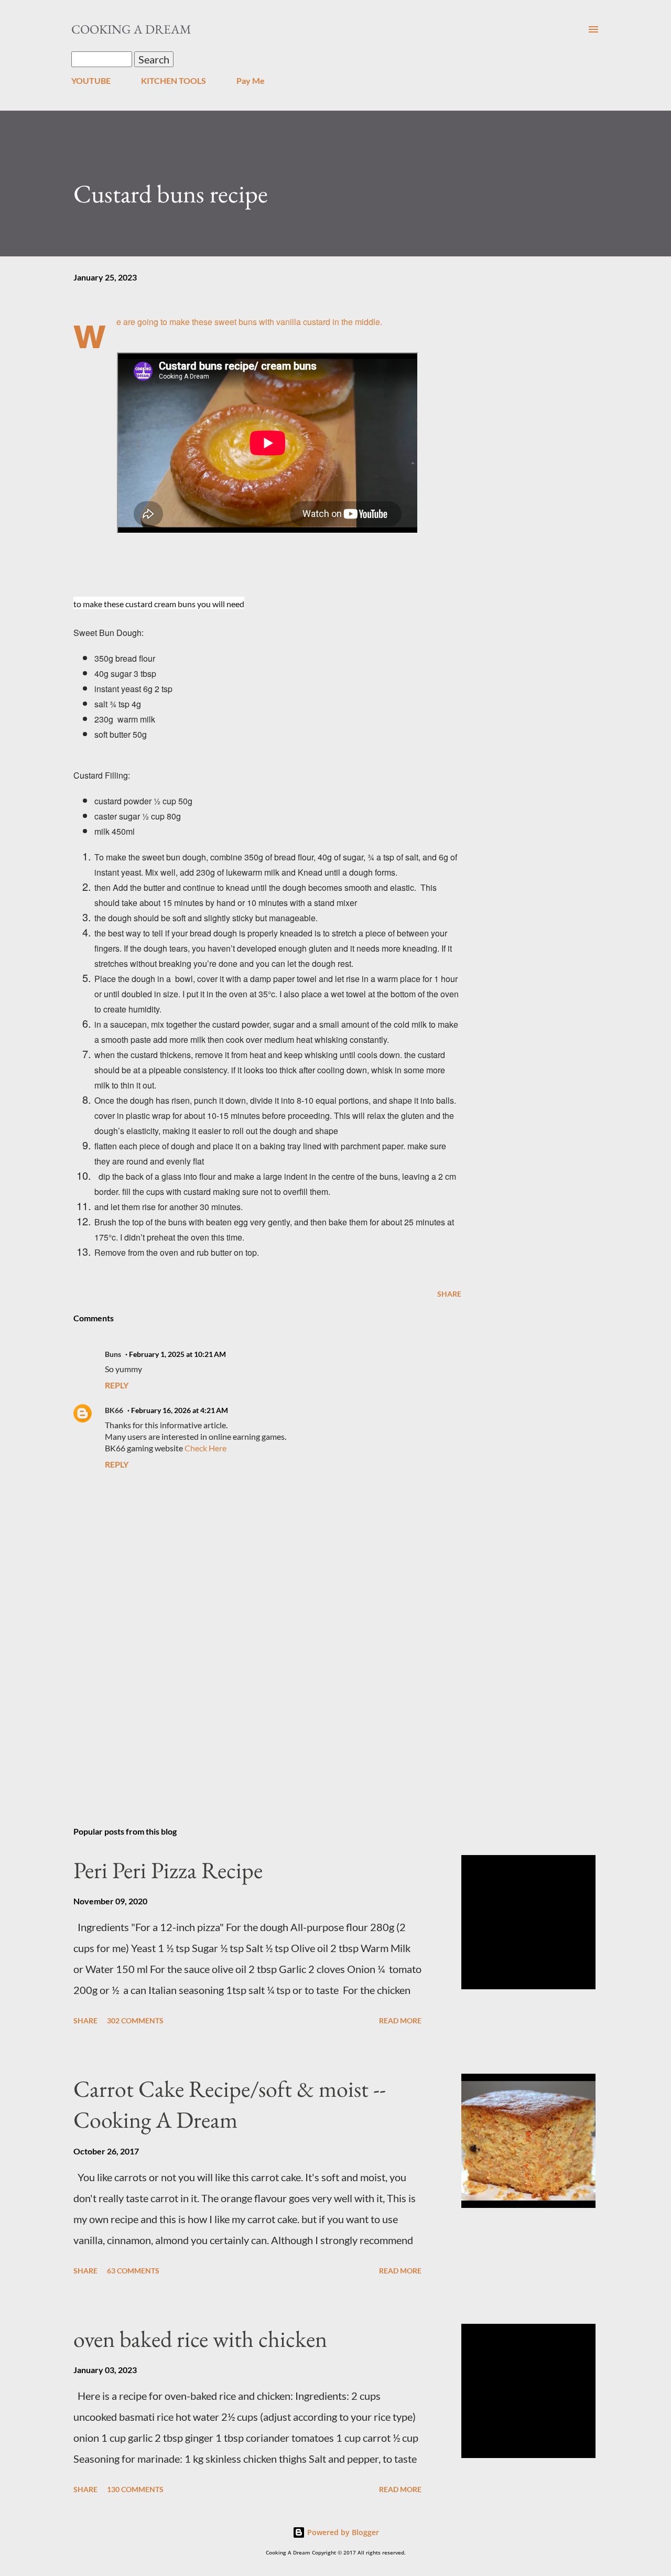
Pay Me (251, 80)
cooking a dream (131, 29)
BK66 (114, 1410)
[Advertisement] (251, 1696)
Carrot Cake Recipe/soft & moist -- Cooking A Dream (230, 2104)
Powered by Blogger (342, 2532)
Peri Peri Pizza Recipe (168, 1870)
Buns (113, 1354)
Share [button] (449, 1294)
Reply (117, 1385)
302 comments (135, 2020)
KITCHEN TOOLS (174, 80)
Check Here (205, 1448)
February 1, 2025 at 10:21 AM (177, 1354)
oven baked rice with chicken (200, 2339)
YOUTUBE (91, 80)
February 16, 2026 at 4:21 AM (180, 1410)
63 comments (133, 2271)
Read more (400, 2020)
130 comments (135, 2489)
